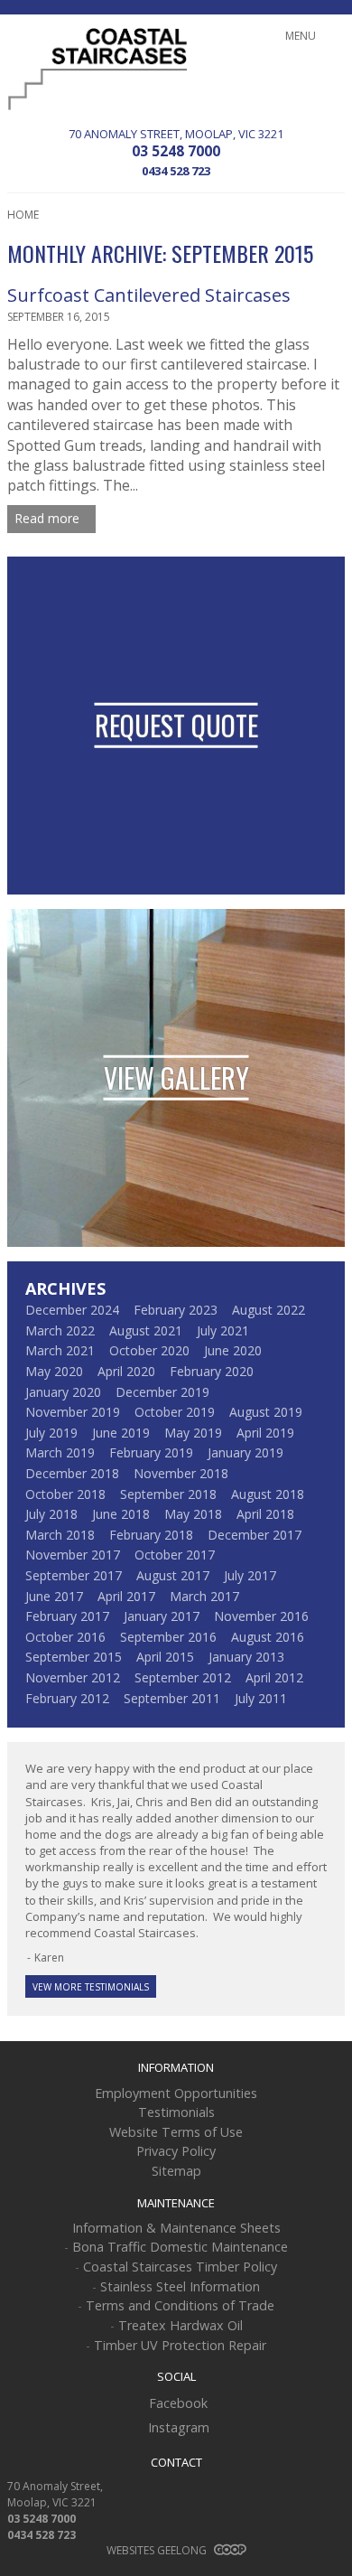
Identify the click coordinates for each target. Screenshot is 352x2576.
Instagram (179, 2427)
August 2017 (173, 1575)
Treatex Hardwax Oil (181, 2325)
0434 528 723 (176, 171)
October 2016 (65, 1637)
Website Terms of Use (176, 2132)
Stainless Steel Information (180, 2286)
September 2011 (172, 1698)
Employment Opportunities (176, 2093)
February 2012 (67, 1698)
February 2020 (212, 1371)
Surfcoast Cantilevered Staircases (149, 295)
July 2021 (223, 1330)
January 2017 (162, 1616)
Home (23, 215)
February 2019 (151, 1452)
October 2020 (149, 1350)
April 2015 (165, 1657)
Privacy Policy (176, 2151)
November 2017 (73, 1555)
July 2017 (250, 1575)
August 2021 (146, 1330)
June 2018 (121, 1514)
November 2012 (73, 1677)
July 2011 (261, 1698)
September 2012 (183, 1677)
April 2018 (265, 1514)
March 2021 (60, 1350)
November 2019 (73, 1412)
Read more (49, 518)
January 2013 (246, 1657)
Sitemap (176, 2171)
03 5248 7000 (176, 151)
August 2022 (269, 1310)
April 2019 (265, 1433)
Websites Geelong (158, 2550)
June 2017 (54, 1596)
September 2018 (168, 1494)
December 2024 (72, 1310)
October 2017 (175, 1555)
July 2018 (51, 1514)
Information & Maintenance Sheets (176, 2228)
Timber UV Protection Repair (180, 2345)
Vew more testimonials (91, 1987)
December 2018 (72, 1473)
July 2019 (51, 1433)
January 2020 (63, 1392)
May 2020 (54, 1371)
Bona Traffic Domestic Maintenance (180, 2247)
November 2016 (261, 1616)
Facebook (178, 2403)
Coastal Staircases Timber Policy (180, 2267)
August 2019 (266, 1412)
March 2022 (60, 1330)
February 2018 (151, 1535)
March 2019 (60, 1452)
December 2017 (255, 1535)
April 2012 (274, 1677)
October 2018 (65, 1494)
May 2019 (193, 1433)
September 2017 (74, 1575)
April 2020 (126, 1371)
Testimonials (176, 2112)
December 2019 (162, 1392)
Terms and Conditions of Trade (180, 2305)
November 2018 (181, 1473)
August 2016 (268, 1637)
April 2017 (126, 1596)
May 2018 (193, 1514)
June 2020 (233, 1350)
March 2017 (204, 1596)
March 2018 (60, 1535)
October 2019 (175, 1412)
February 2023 (176, 1310)
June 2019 (121, 1433)
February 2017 (67, 1616)
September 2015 (74, 1657)
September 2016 (168, 1637)
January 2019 (245, 1452)
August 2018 (268, 1494)
